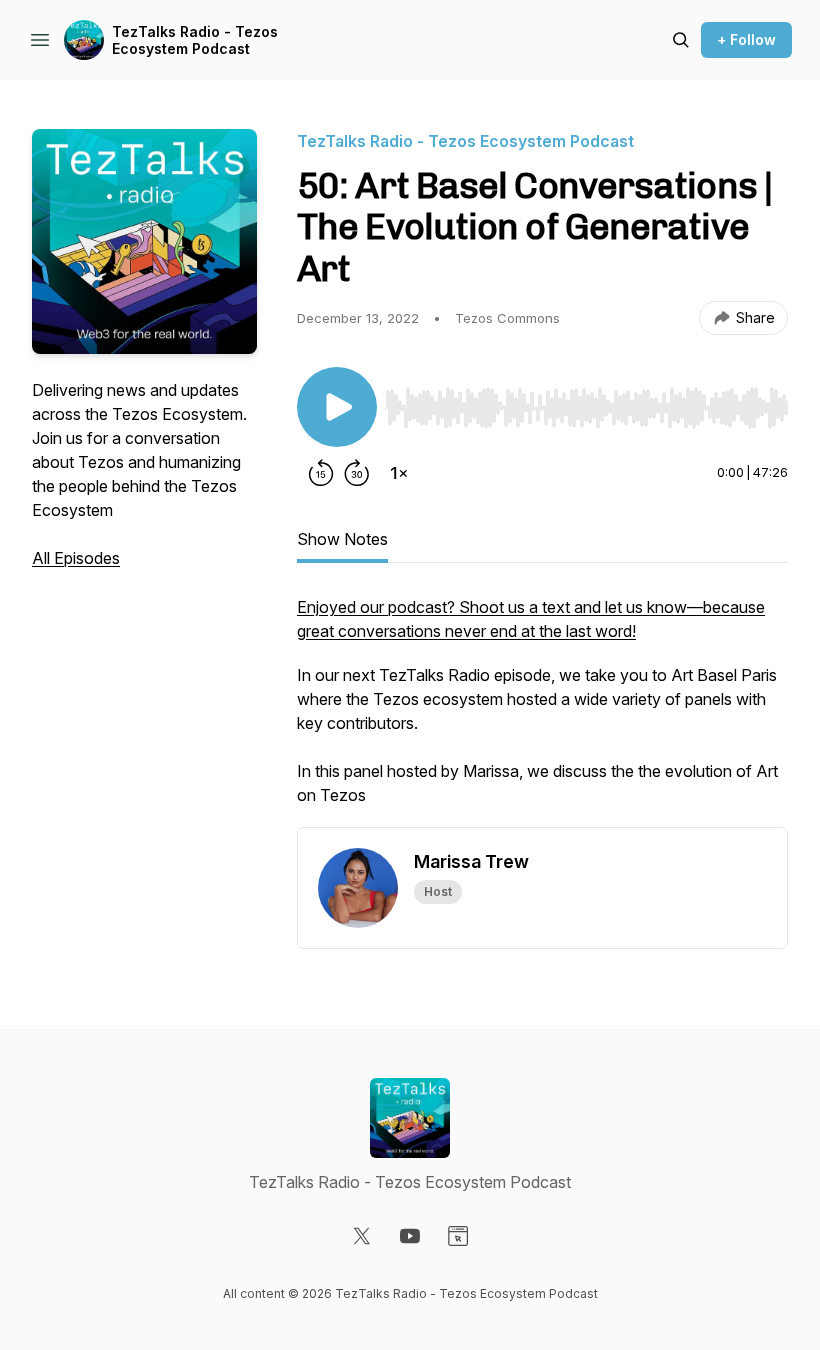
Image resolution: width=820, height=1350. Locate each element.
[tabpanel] (542, 711)
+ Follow (746, 39)
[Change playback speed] (399, 473)
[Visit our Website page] (458, 1236)
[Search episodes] (681, 40)
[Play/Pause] (337, 407)
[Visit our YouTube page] (410, 1236)
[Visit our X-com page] (362, 1236)
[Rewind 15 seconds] (321, 473)
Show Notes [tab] (342, 539)
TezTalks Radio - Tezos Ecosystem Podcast (195, 40)
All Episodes (76, 558)
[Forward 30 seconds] (357, 473)
